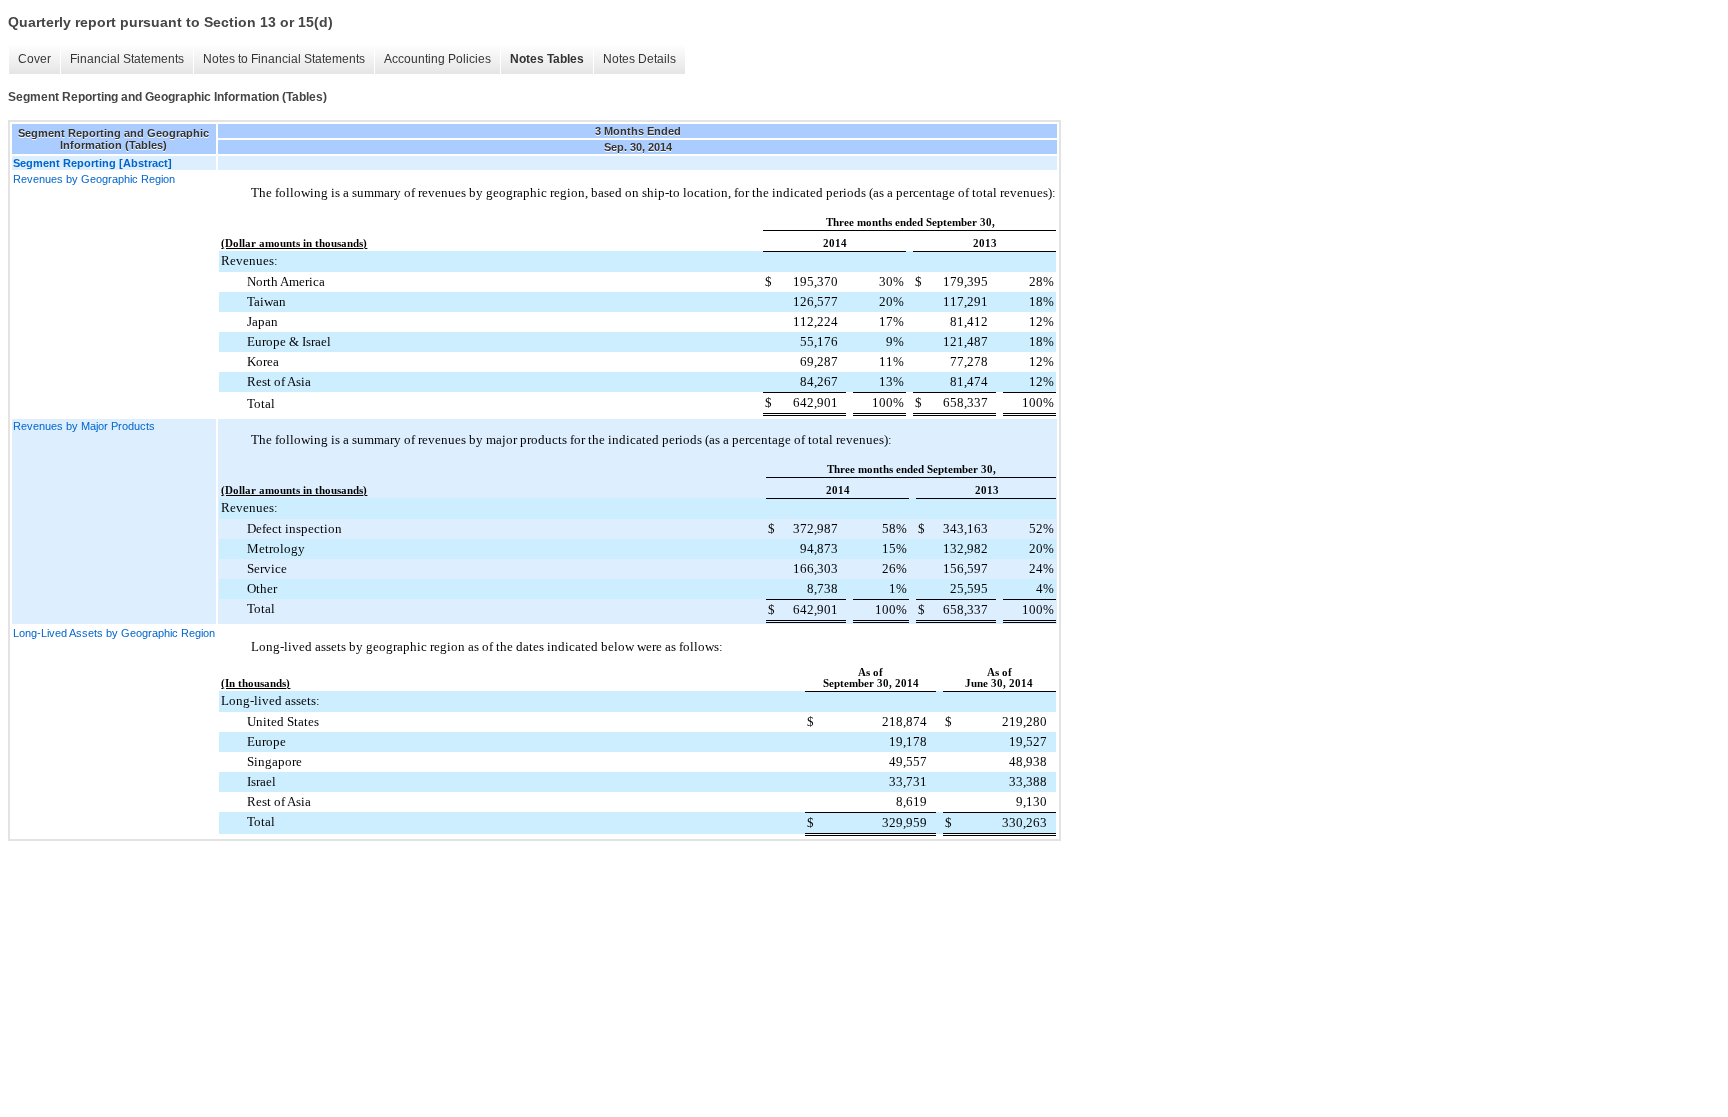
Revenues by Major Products (84, 426)
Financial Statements (127, 59)
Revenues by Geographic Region (94, 179)
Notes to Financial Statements (284, 59)
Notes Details (639, 59)
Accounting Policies (437, 59)
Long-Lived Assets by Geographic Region (114, 633)
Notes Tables (547, 59)
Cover (34, 59)
